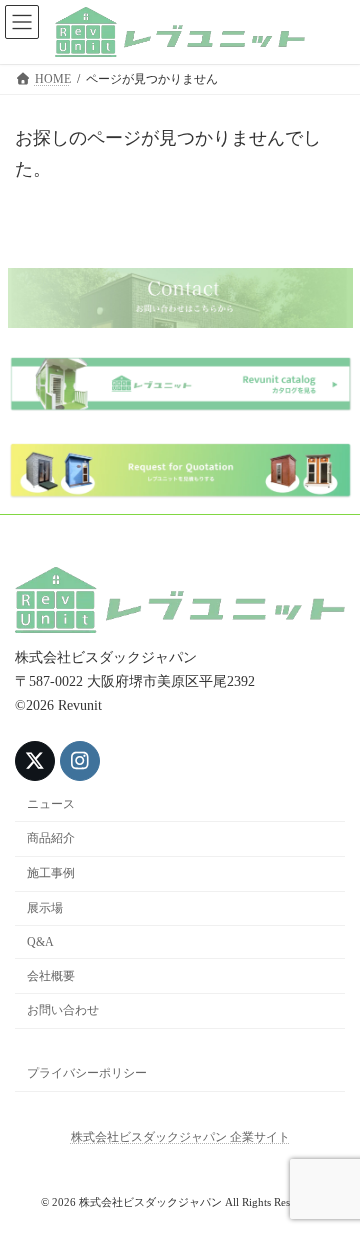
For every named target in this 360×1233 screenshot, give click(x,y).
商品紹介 (51, 839)
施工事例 (51, 874)
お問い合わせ (63, 1011)
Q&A (40, 942)
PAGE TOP (331, 1173)
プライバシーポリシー (87, 1073)
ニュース (51, 804)
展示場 (45, 908)
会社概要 (51, 976)
